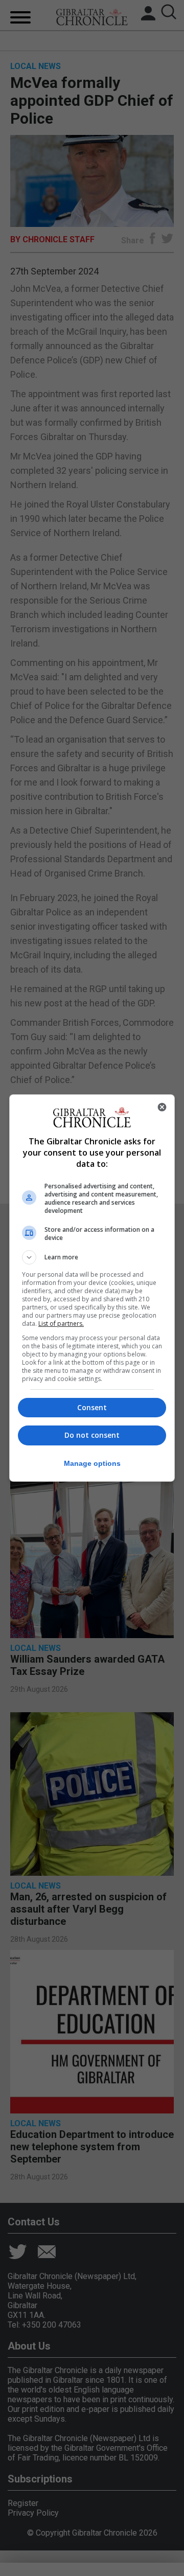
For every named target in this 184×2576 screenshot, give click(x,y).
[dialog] (92, 1288)
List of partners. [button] (61, 1324)
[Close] (162, 1107)
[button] (92, 1257)
